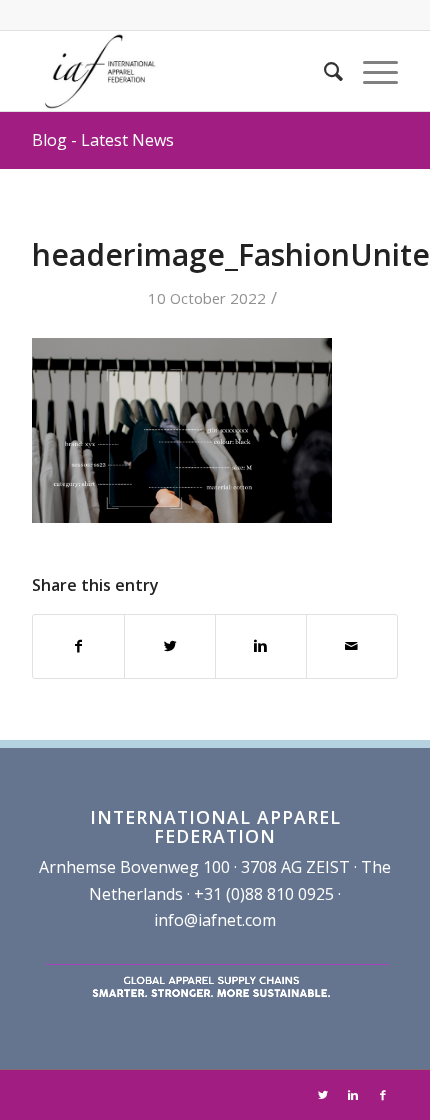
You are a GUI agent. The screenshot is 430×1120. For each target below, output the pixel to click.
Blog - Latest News (103, 140)
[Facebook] (383, 1095)
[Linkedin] (353, 1095)
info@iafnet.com (215, 920)
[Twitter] (323, 1095)
